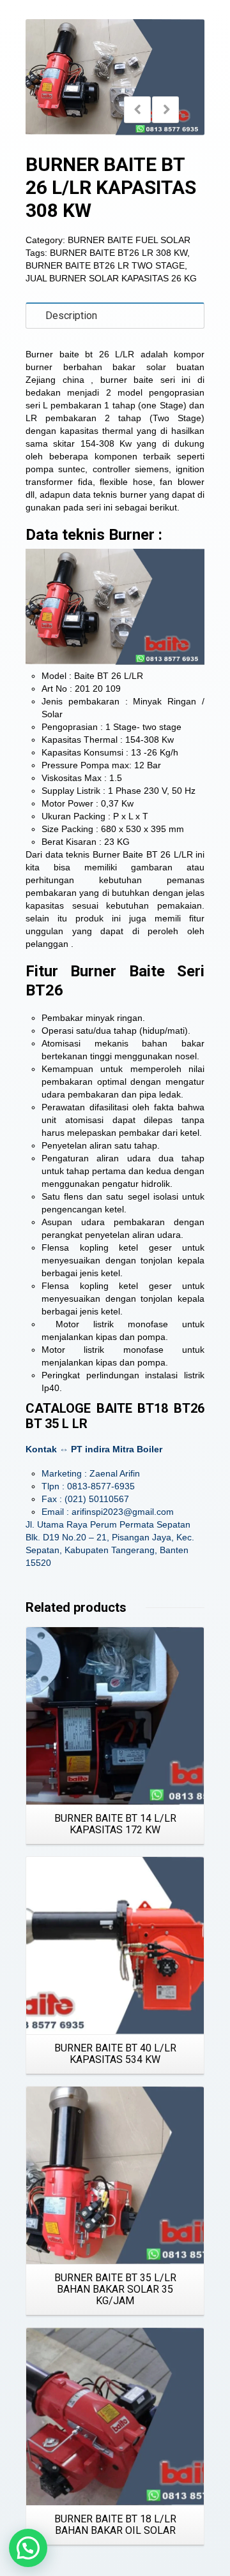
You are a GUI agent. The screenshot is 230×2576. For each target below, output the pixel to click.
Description (71, 316)
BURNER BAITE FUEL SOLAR (129, 240)
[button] (28, 2548)
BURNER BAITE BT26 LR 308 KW (119, 253)
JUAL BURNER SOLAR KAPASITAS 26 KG (111, 278)
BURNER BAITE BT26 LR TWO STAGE (105, 265)
